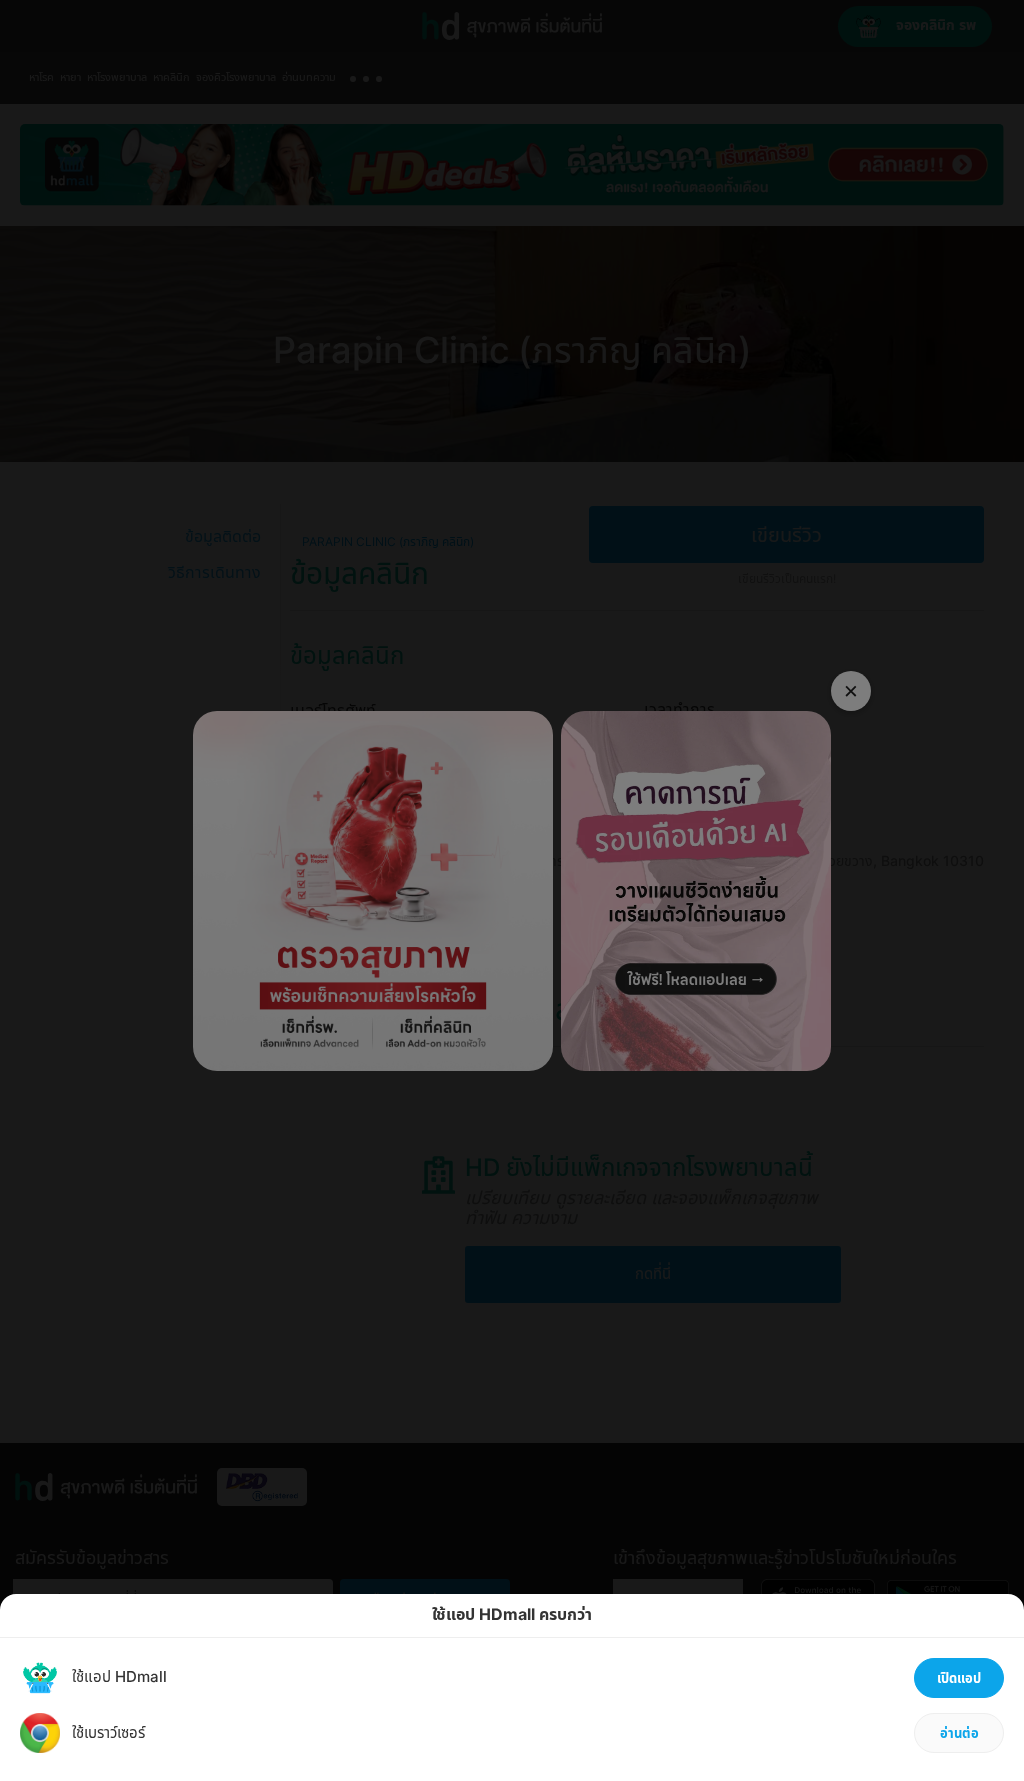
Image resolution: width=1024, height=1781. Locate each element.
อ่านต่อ (959, 1734)
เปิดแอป (959, 1679)
